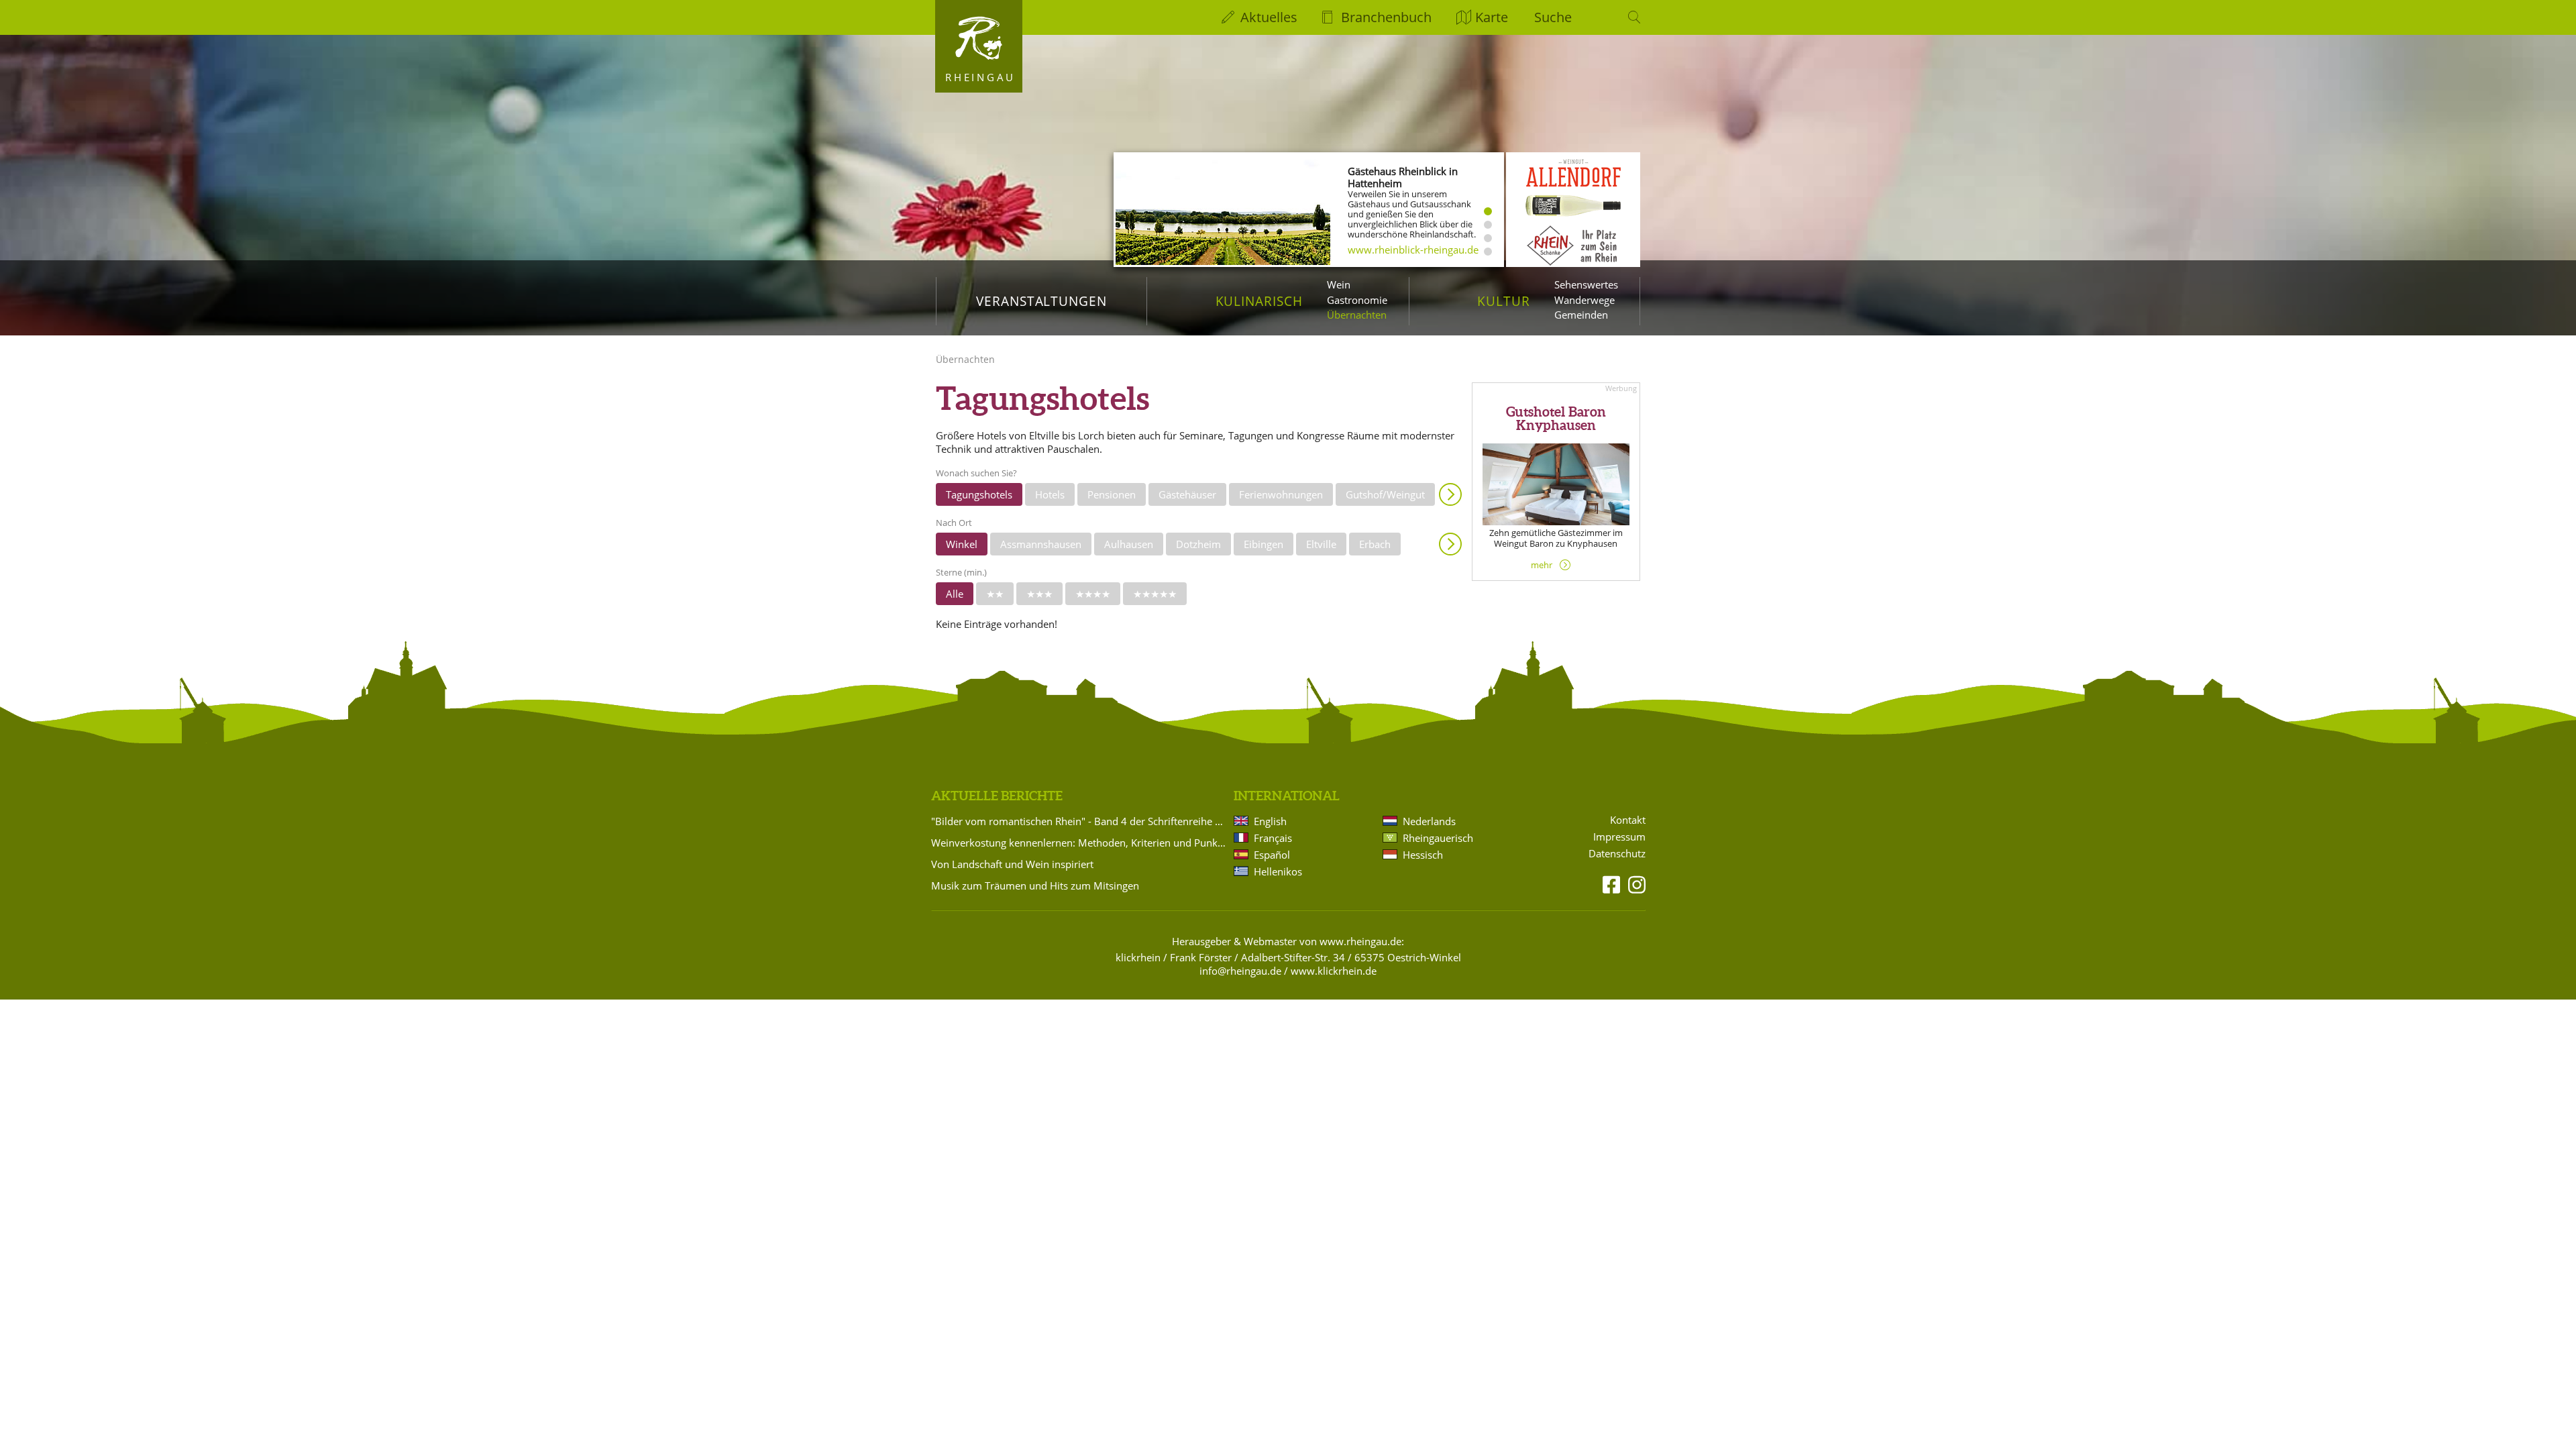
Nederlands (1429, 821)
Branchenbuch (1386, 17)
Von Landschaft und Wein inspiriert (1012, 864)
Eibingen (1264, 544)
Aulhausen (1129, 544)
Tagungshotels (979, 494)
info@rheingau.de (1240, 971)
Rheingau (980, 77)
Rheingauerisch (1438, 838)
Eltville (1321, 544)
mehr (1542, 565)
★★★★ (1093, 594)
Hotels (1050, 494)
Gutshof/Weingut (1385, 494)
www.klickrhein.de (1334, 971)
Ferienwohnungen (1281, 494)
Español (1272, 855)
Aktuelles (1269, 17)
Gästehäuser (1187, 494)
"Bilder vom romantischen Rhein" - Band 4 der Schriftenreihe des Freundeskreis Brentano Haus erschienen (1080, 821)
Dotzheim (1198, 544)
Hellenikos (1278, 871)
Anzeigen (1450, 494)
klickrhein (1138, 957)
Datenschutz (1617, 854)
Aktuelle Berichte (997, 796)
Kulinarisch (1259, 301)
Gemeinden (1581, 315)
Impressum (1619, 837)
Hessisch (1423, 855)
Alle (955, 594)
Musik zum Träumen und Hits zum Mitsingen (1035, 885)
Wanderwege (1585, 300)
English (1270, 821)
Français (1273, 838)
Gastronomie (1357, 300)
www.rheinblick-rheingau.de (1413, 250)
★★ (995, 594)
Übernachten (1357, 315)
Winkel (962, 544)
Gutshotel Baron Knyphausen (1556, 418)
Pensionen (1112, 494)
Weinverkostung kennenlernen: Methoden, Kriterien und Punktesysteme (1080, 843)
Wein (1339, 284)
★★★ (1039, 594)
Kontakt (1628, 820)
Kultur (1504, 301)
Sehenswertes (1586, 284)
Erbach (1375, 544)
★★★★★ (1155, 594)
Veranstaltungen (1041, 301)
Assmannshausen (1041, 544)
